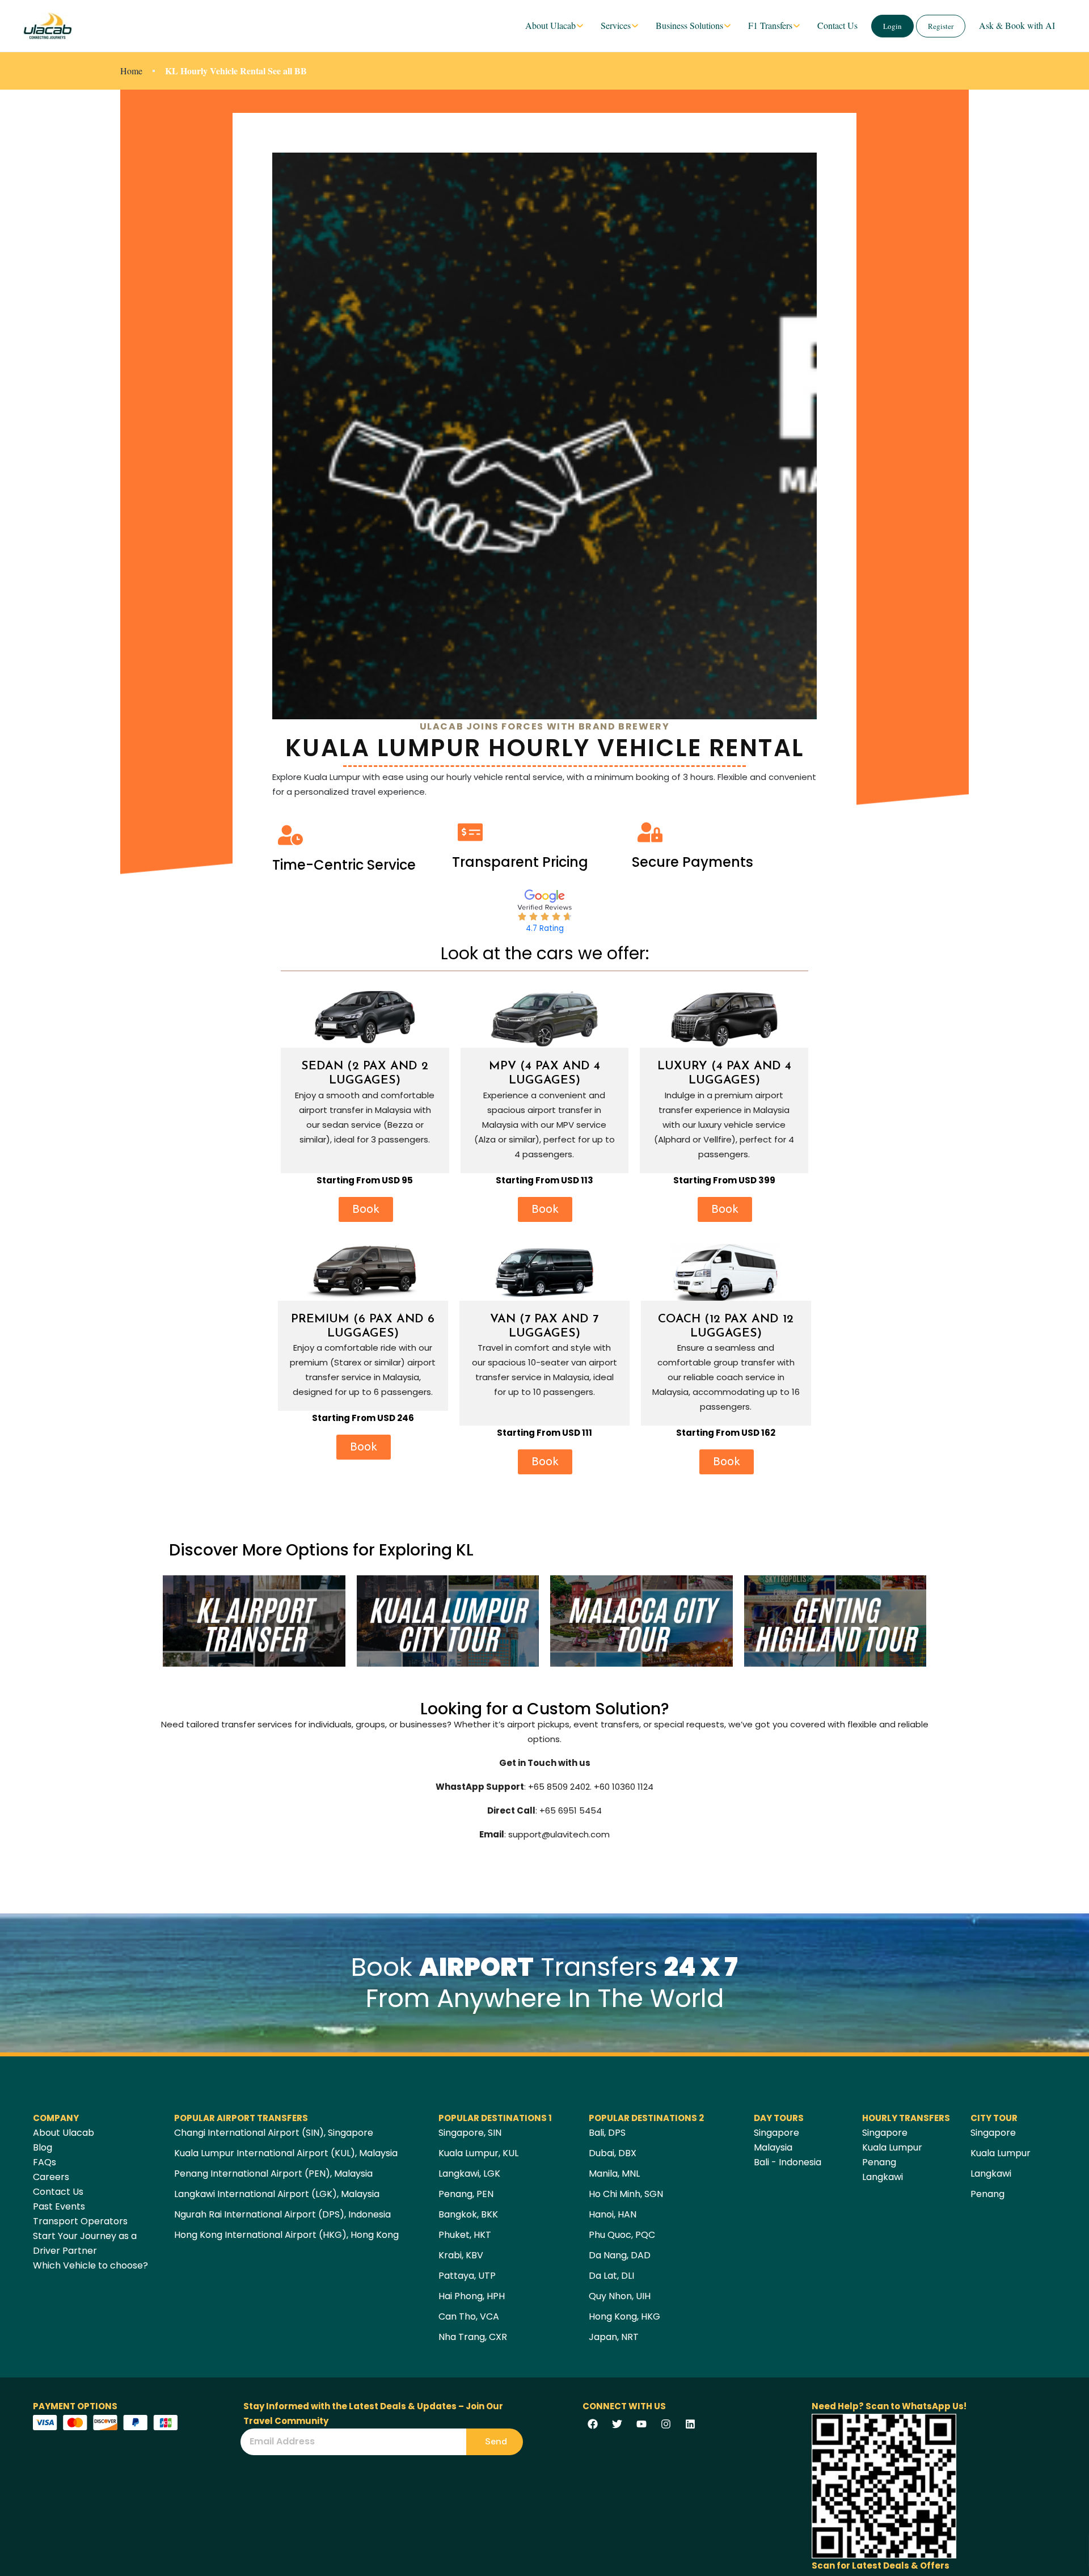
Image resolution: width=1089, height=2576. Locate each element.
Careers (51, 2177)
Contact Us (837, 25)
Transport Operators (80, 2221)
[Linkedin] (690, 2424)
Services (616, 25)
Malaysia (773, 2147)
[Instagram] (666, 2424)
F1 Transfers (770, 25)
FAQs (45, 2162)
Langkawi (883, 2177)
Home (131, 71)
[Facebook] (593, 2424)
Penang (879, 2162)
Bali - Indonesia (788, 2162)
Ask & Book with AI (1017, 25)
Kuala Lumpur (892, 2147)
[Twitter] (617, 2424)
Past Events (59, 2206)
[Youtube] (641, 2424)
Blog (43, 2147)
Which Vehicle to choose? (90, 2265)
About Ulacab (550, 25)
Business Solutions (689, 25)
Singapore (776, 2133)
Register (941, 26)
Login (892, 26)
